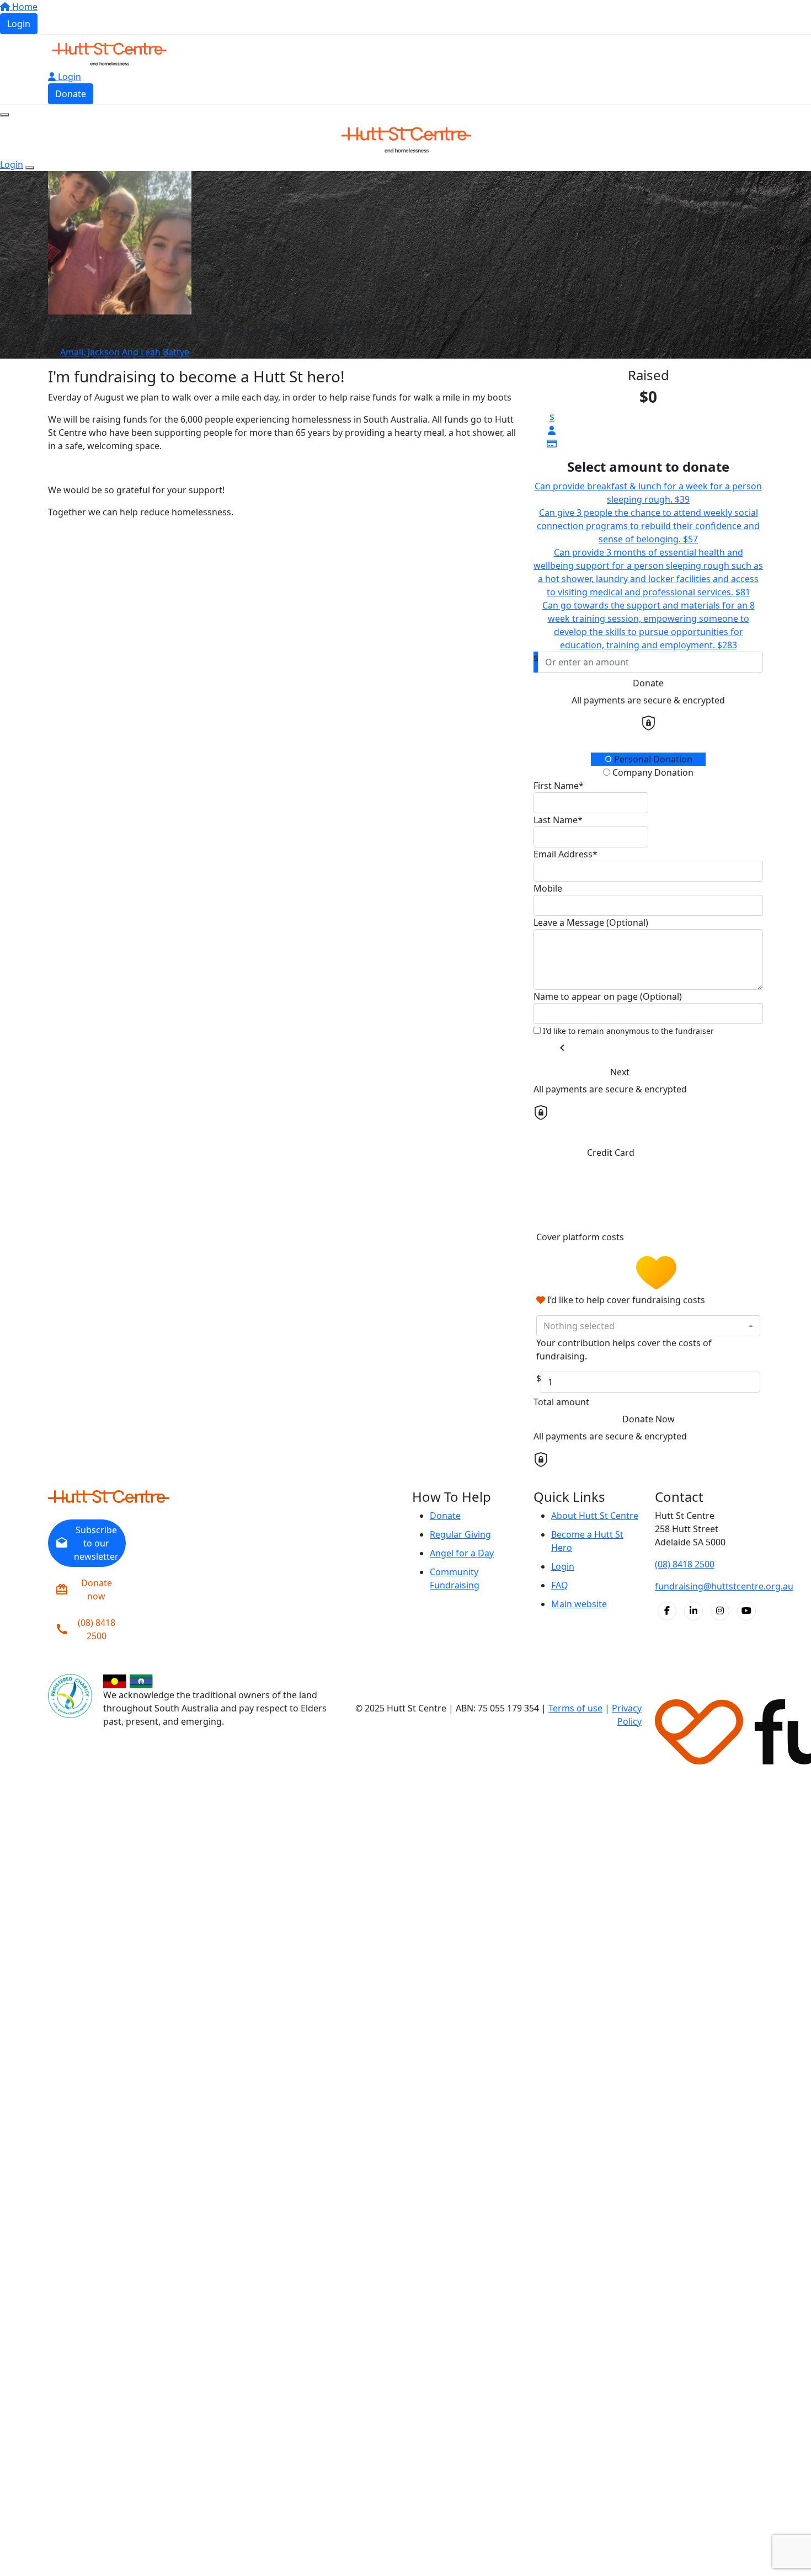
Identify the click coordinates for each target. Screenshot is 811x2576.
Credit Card (611, 1153)
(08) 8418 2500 (85, 1629)
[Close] (30, 168)
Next (620, 1072)
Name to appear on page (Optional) (608, 996)
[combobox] (648, 1326)
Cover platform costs (581, 1238)
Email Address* (565, 854)
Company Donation (652, 772)
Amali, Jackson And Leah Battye (125, 352)
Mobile (548, 888)
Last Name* (558, 820)
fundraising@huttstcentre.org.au (724, 1586)
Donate (71, 94)
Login (19, 24)
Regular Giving (460, 1534)
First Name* (559, 786)
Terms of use (575, 1708)
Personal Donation (652, 759)
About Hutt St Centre (595, 1516)
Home (24, 7)
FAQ (560, 1585)
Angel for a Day (462, 1553)
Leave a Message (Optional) (591, 922)
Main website (579, 1604)
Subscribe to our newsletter (87, 1543)
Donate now (84, 1590)
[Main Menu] (4, 115)
